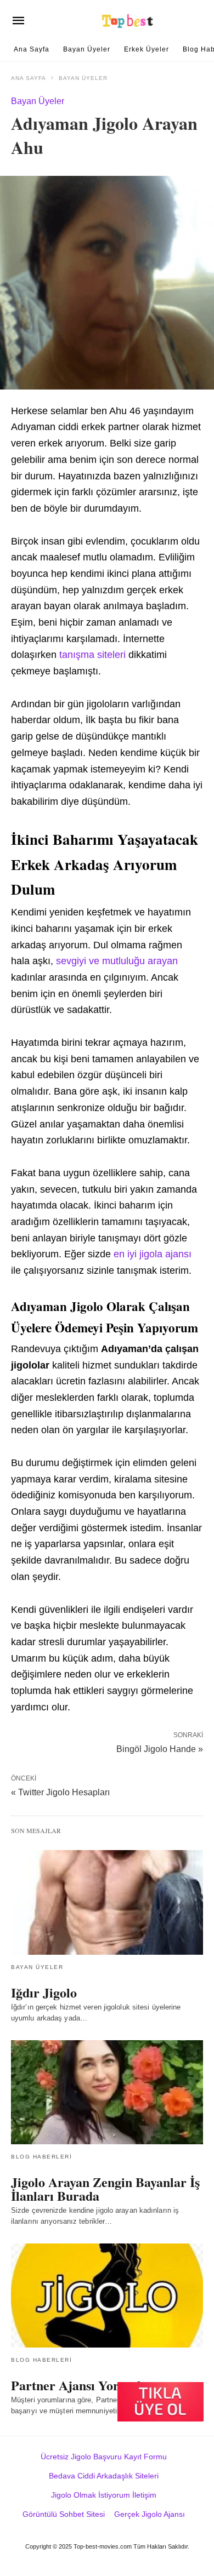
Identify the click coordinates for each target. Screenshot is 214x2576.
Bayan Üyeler (87, 49)
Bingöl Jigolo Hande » (160, 1748)
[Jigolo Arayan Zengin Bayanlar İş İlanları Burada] (107, 2092)
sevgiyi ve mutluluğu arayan (117, 961)
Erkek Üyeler (147, 49)
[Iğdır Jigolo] (107, 1902)
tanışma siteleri (92, 655)
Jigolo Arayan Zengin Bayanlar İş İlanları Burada (105, 2189)
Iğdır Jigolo (44, 1992)
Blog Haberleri (41, 2157)
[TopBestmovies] (128, 21)
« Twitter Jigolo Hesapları (60, 1792)
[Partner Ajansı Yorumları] (107, 2295)
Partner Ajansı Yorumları (84, 2385)
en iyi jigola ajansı (153, 1254)
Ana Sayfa (32, 49)
